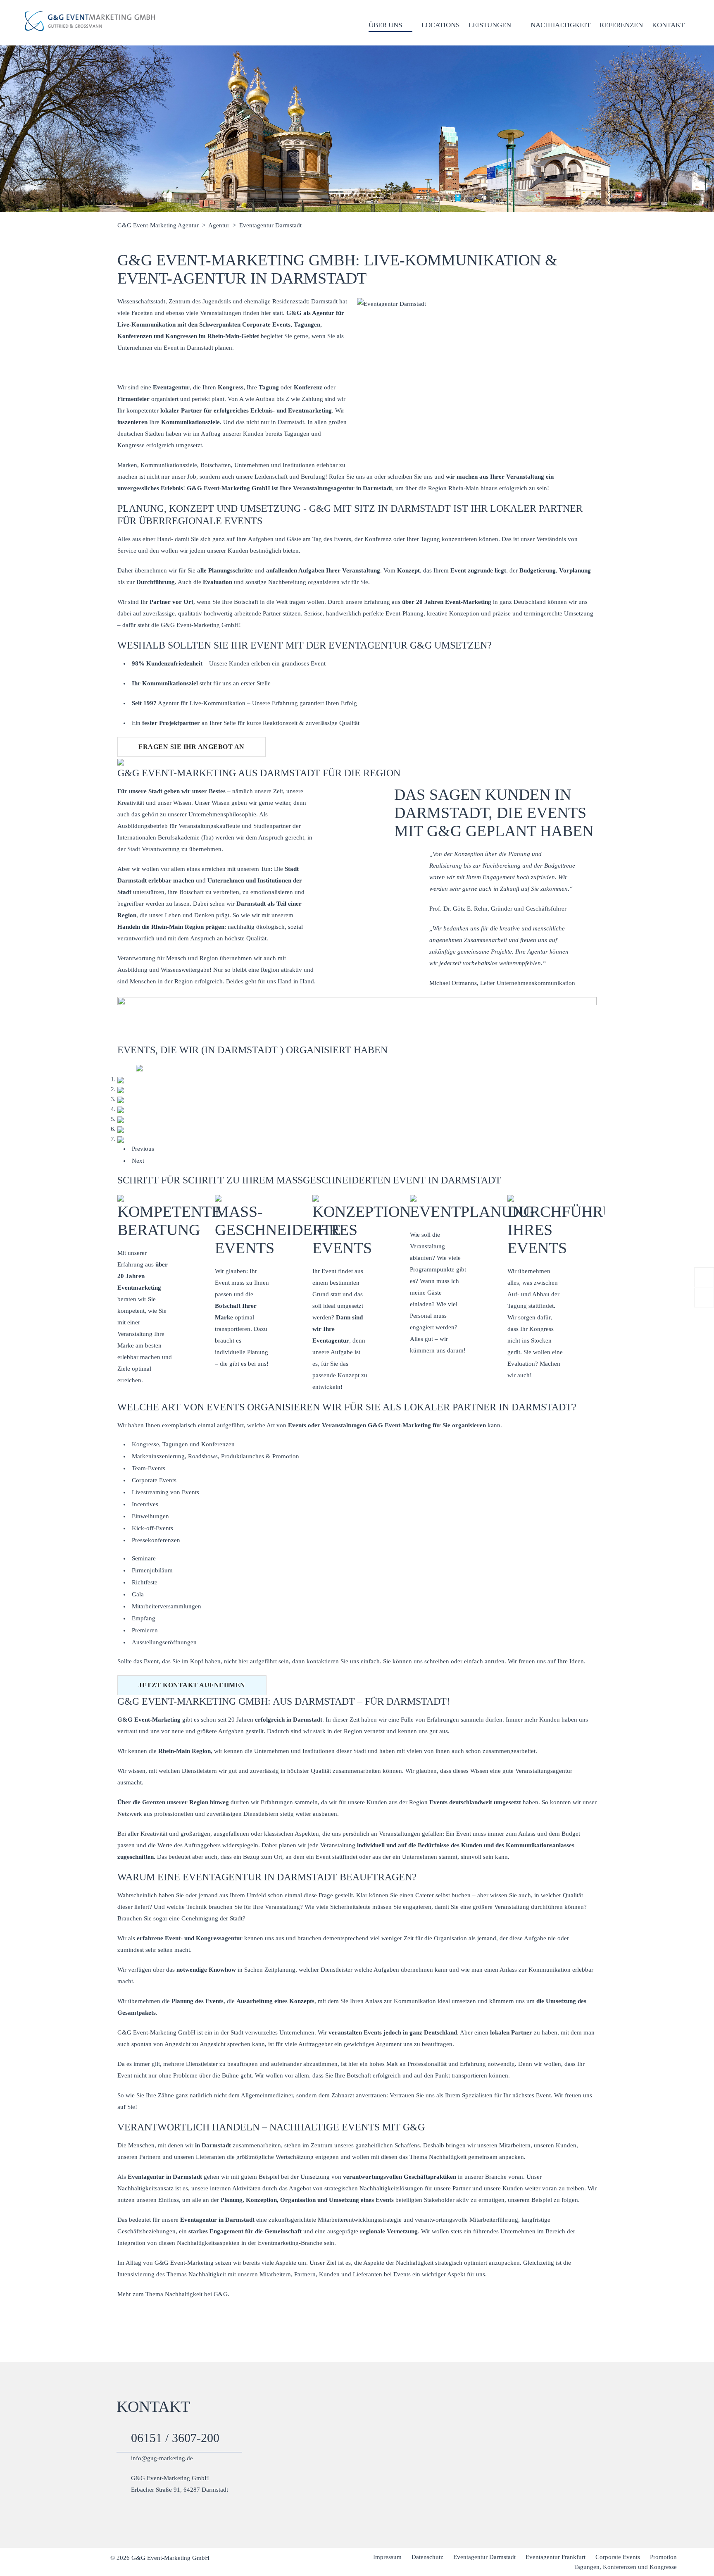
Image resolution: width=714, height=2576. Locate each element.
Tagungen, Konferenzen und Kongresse (625, 2567)
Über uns (385, 25)
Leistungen (490, 25)
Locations (440, 25)
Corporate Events (154, 1480)
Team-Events (149, 1468)
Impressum (387, 2557)
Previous (143, 1149)
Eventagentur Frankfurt (556, 2557)
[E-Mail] (704, 1298)
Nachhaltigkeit (560, 25)
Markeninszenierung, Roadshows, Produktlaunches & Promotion (215, 1456)
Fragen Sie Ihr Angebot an (192, 747)
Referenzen (621, 25)
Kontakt (668, 25)
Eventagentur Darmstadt (484, 2557)
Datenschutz (427, 2557)
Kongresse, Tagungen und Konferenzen (183, 1444)
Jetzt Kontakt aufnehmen (192, 1685)
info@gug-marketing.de (162, 2458)
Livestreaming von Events (165, 1492)
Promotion (663, 2557)
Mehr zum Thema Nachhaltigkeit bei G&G (173, 2294)
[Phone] (704, 1277)
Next (138, 1161)
